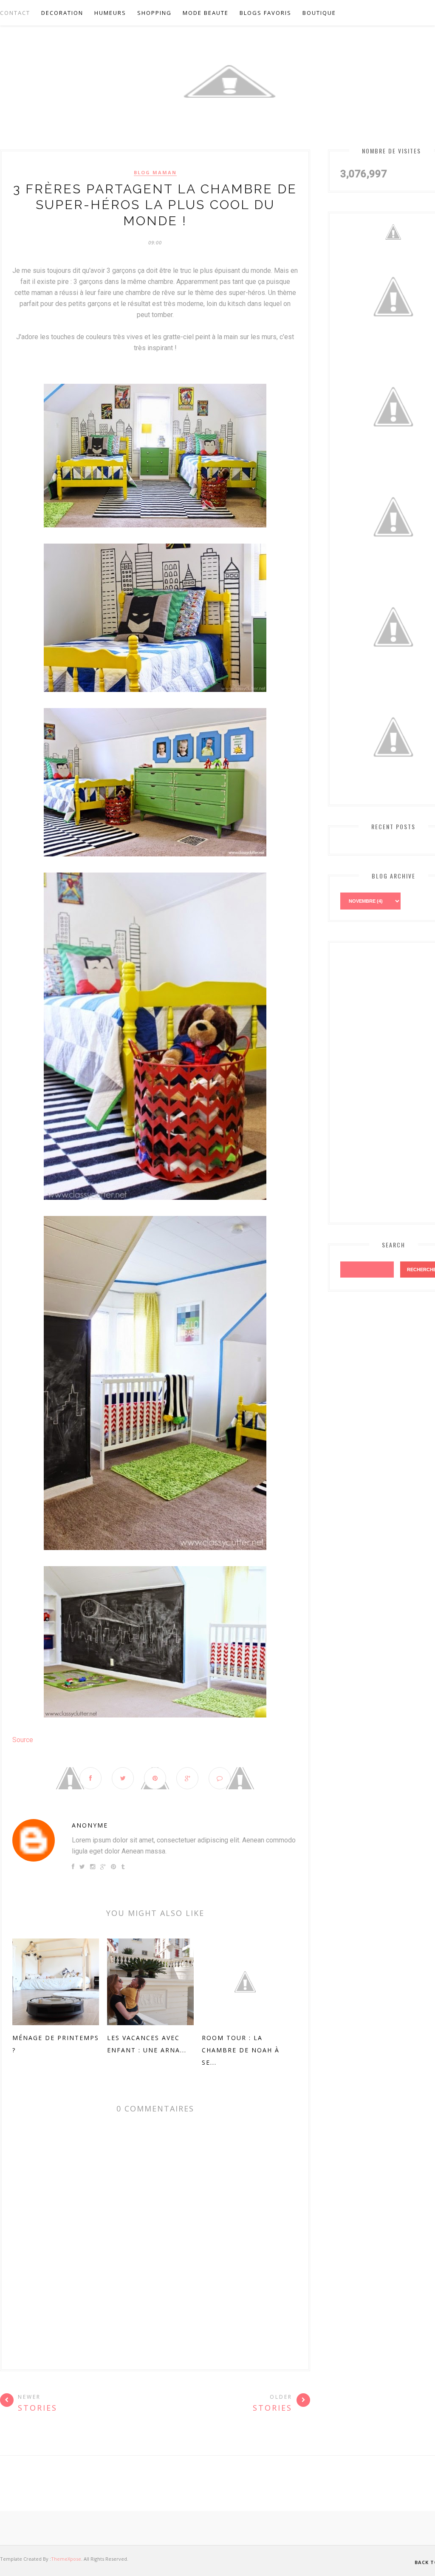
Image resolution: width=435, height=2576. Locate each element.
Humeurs (110, 13)
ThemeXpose (66, 2559)
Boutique (319, 13)
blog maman (155, 173)
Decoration (62, 13)
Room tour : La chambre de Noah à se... (241, 2050)
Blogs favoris (266, 13)
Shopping (154, 13)
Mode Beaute (206, 13)
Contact (15, 13)
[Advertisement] (388, 1081)
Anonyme (90, 1825)
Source (23, 1740)
